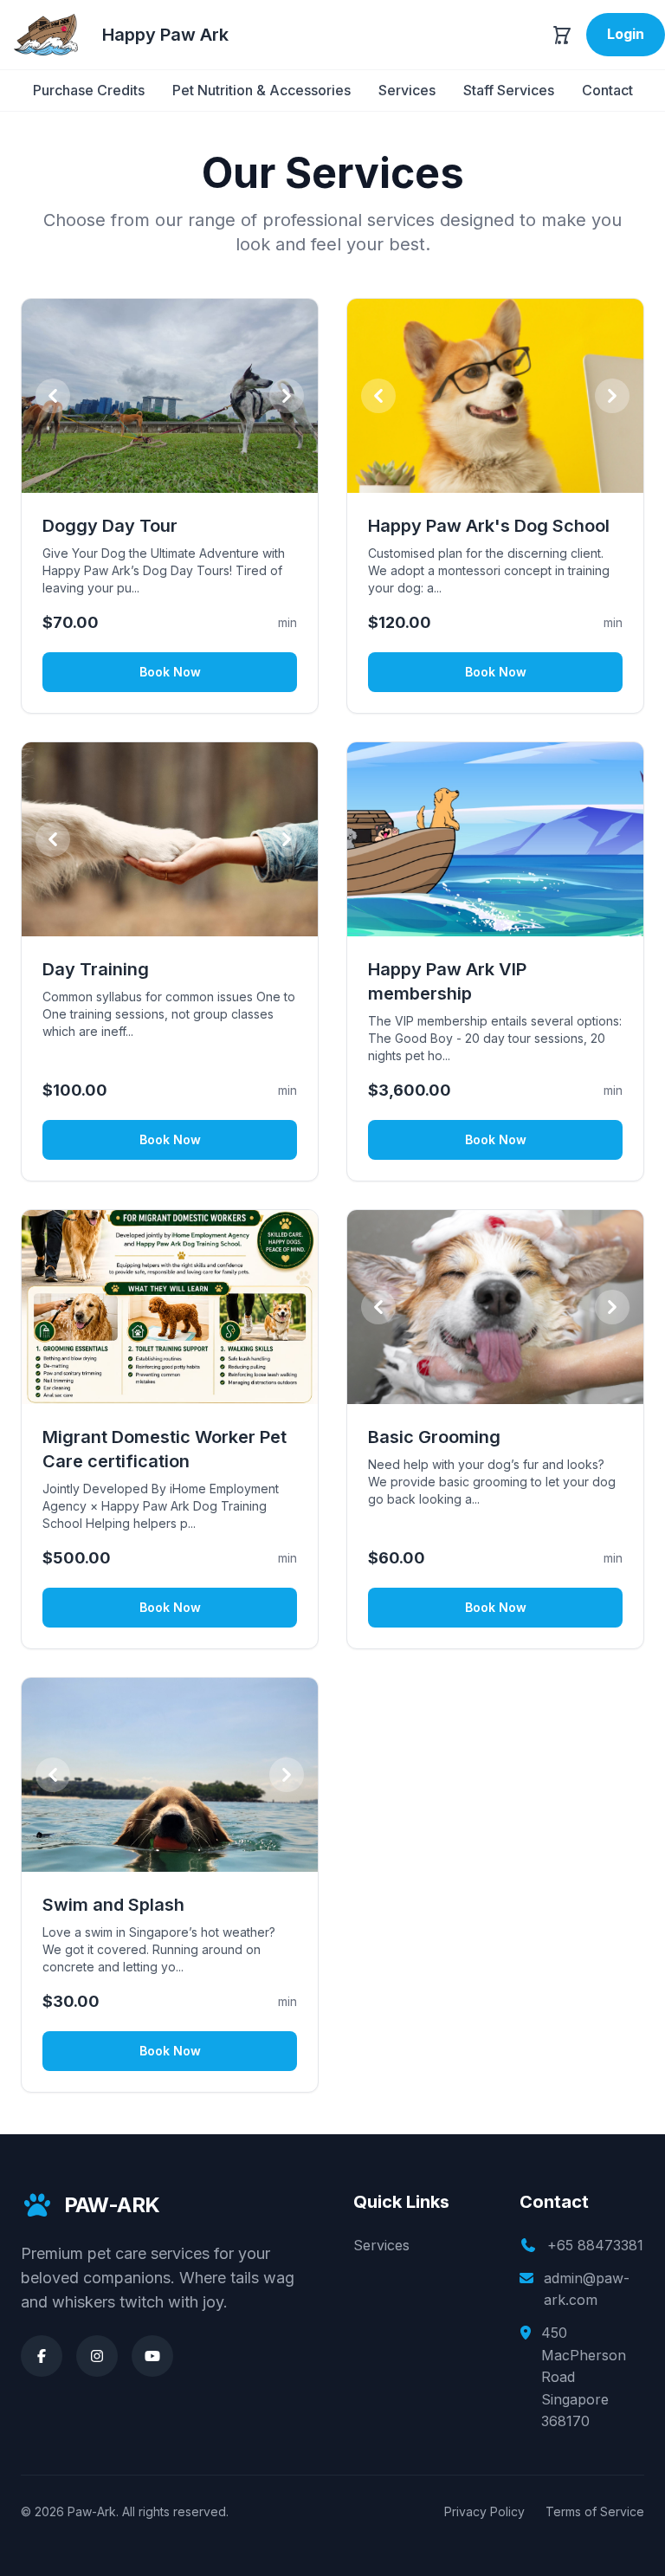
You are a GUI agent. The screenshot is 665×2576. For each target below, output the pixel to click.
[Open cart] (562, 35)
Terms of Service (595, 2511)
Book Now (170, 672)
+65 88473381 (595, 2245)
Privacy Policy (484, 2511)
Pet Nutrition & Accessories (261, 90)
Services (407, 90)
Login (626, 34)
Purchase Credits (89, 90)
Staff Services (509, 90)
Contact (607, 90)
